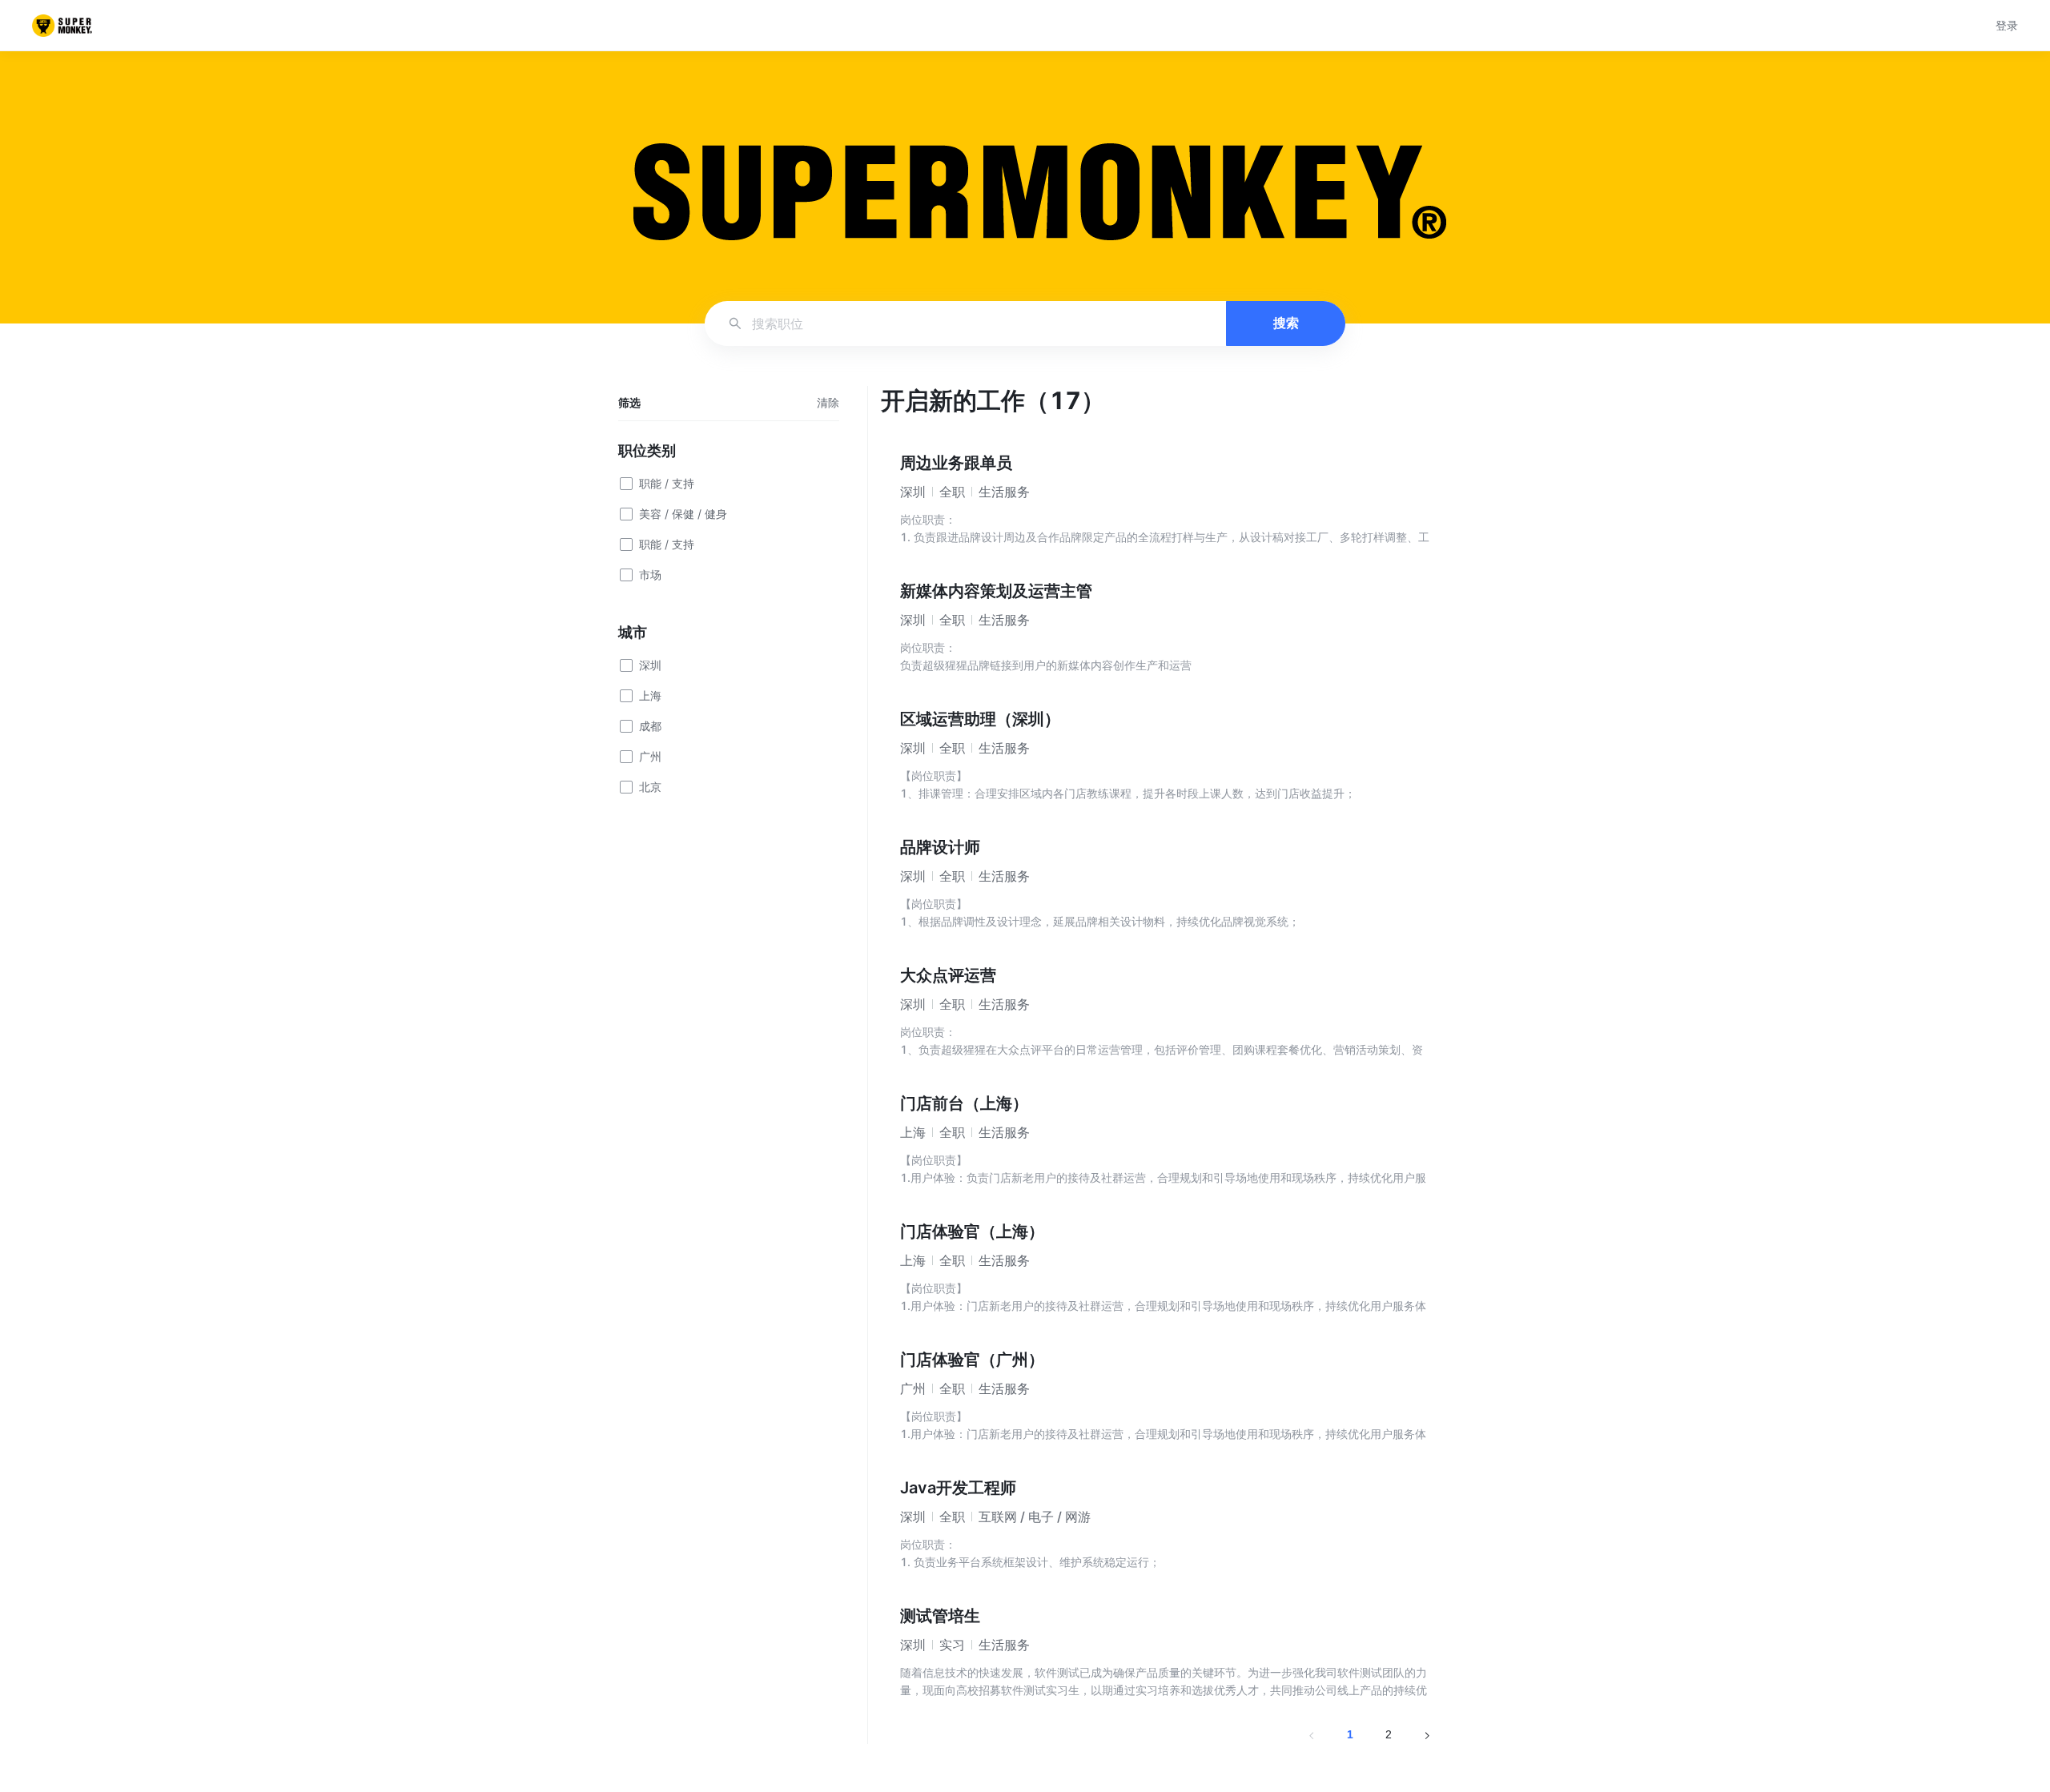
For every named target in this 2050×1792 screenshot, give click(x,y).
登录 (2007, 25)
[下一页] (1427, 1734)
